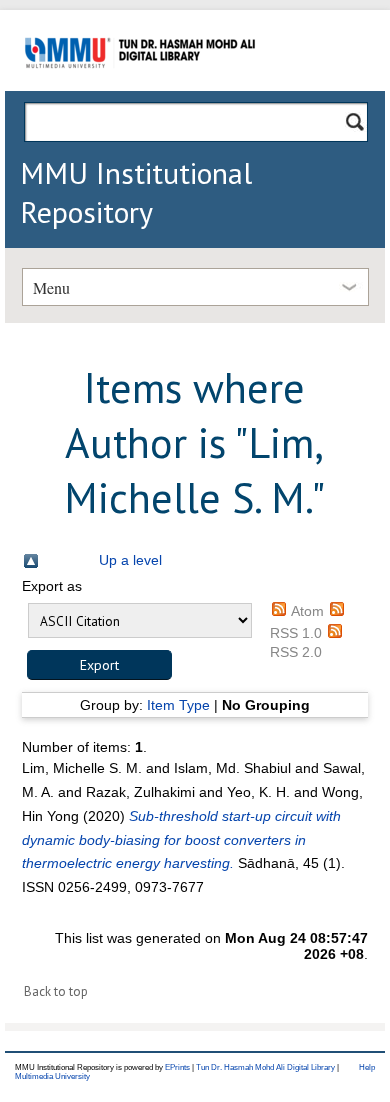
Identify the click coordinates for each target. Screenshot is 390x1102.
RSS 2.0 (296, 652)
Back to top (56, 991)
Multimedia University (52, 1076)
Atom (307, 611)
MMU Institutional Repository (136, 192)
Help (367, 1067)
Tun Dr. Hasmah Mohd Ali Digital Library (265, 1067)
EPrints (177, 1067)
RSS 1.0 (296, 633)
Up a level (130, 560)
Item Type (178, 705)
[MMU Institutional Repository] (140, 87)
